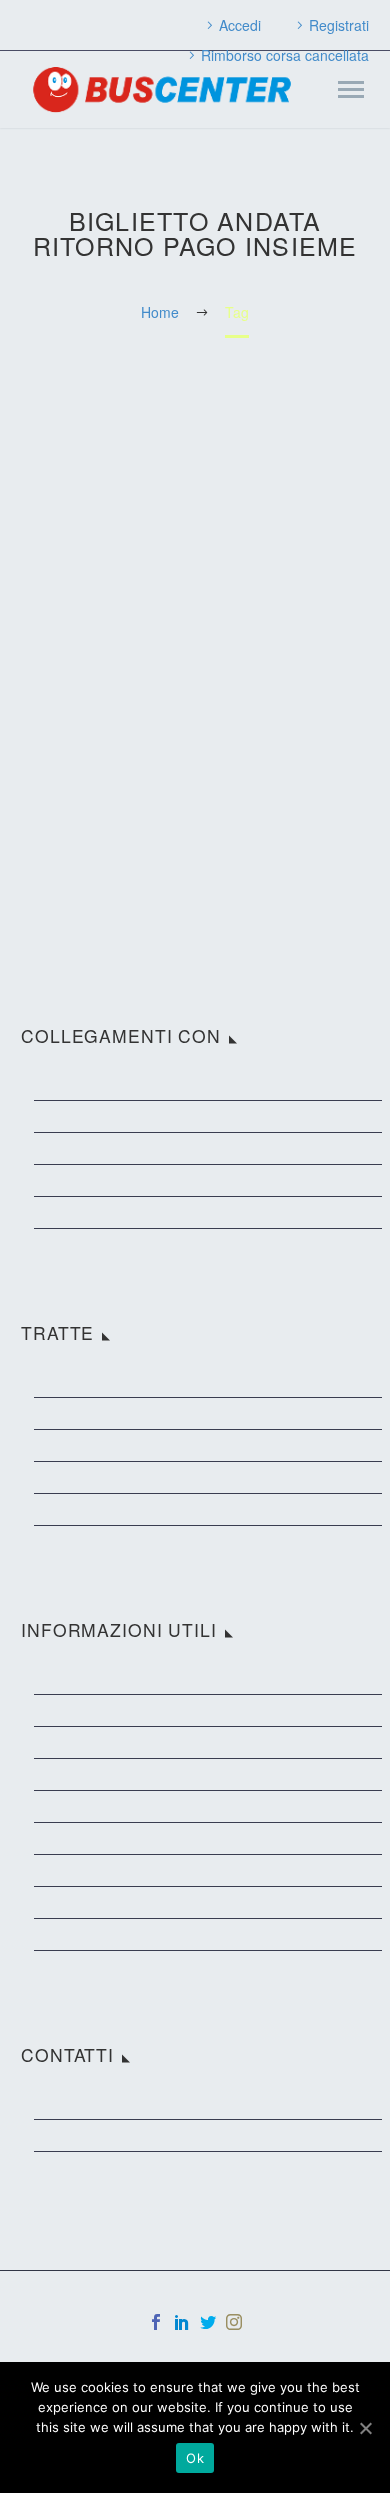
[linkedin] (182, 2322)
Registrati (339, 25)
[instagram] (234, 2322)
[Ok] (365, 2428)
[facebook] (156, 2322)
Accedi (240, 25)
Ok (195, 2458)
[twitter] (208, 2322)
